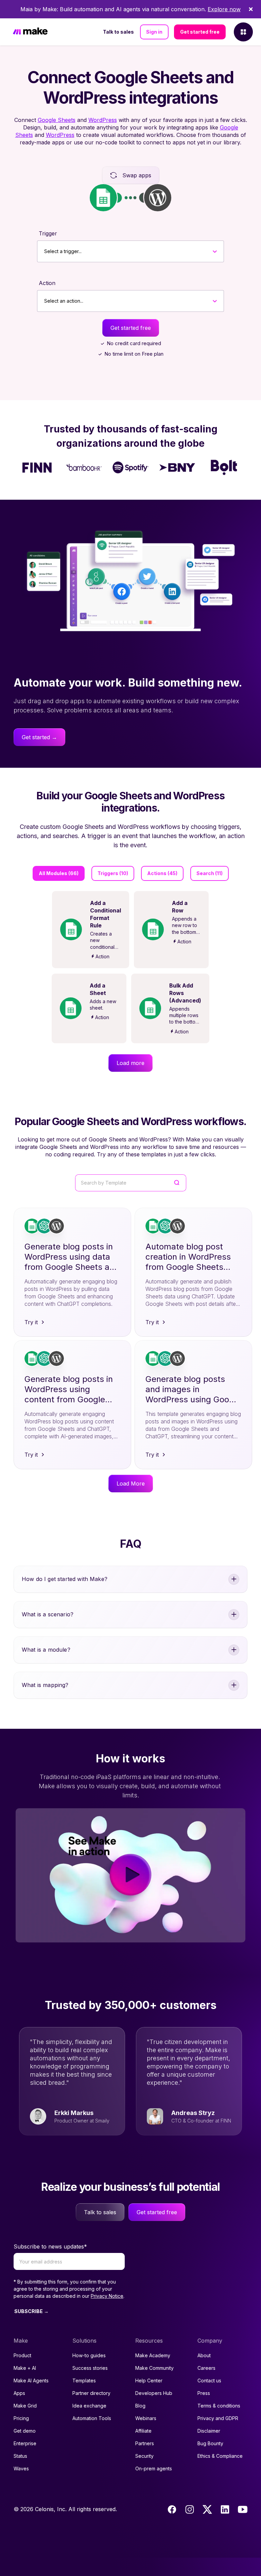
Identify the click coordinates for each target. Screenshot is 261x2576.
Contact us (209, 2380)
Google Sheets (57, 120)
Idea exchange (89, 2406)
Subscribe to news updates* (50, 2246)
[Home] (30, 32)
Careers (206, 2368)
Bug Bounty (210, 2443)
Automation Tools (92, 2418)
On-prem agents (154, 2468)
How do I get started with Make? (65, 1579)
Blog (140, 2406)
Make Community (154, 2368)
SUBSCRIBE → (31, 2311)
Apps (19, 2393)
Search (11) (210, 873)
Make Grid (25, 2406)
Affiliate (143, 2431)
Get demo (25, 2431)
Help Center (149, 2380)
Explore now (224, 9)
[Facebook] (172, 2509)
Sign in (154, 32)
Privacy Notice (107, 2296)
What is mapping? (45, 1685)
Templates (84, 2380)
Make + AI (25, 2368)
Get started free (200, 32)
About (204, 2355)
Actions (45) (162, 873)
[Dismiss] (251, 9)
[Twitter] (207, 2509)
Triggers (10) (113, 873)
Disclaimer (209, 2431)
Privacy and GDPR (218, 2418)
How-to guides (89, 2355)
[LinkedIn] (225, 2509)
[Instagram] (190, 2509)
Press (204, 2393)
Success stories (90, 2368)
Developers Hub (154, 2393)
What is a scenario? (48, 1614)
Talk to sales (118, 32)
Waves (21, 2468)
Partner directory (91, 2393)
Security (144, 2456)
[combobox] (44, 251)
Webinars (146, 2418)
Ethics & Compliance (220, 2456)
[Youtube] (243, 2509)
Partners (145, 2443)
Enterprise (25, 2443)
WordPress (103, 120)
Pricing (21, 2418)
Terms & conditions (219, 2406)
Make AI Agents (31, 2380)
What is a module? (46, 1650)
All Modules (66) (59, 873)
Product (22, 2355)
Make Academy (153, 2355)
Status (20, 2456)
